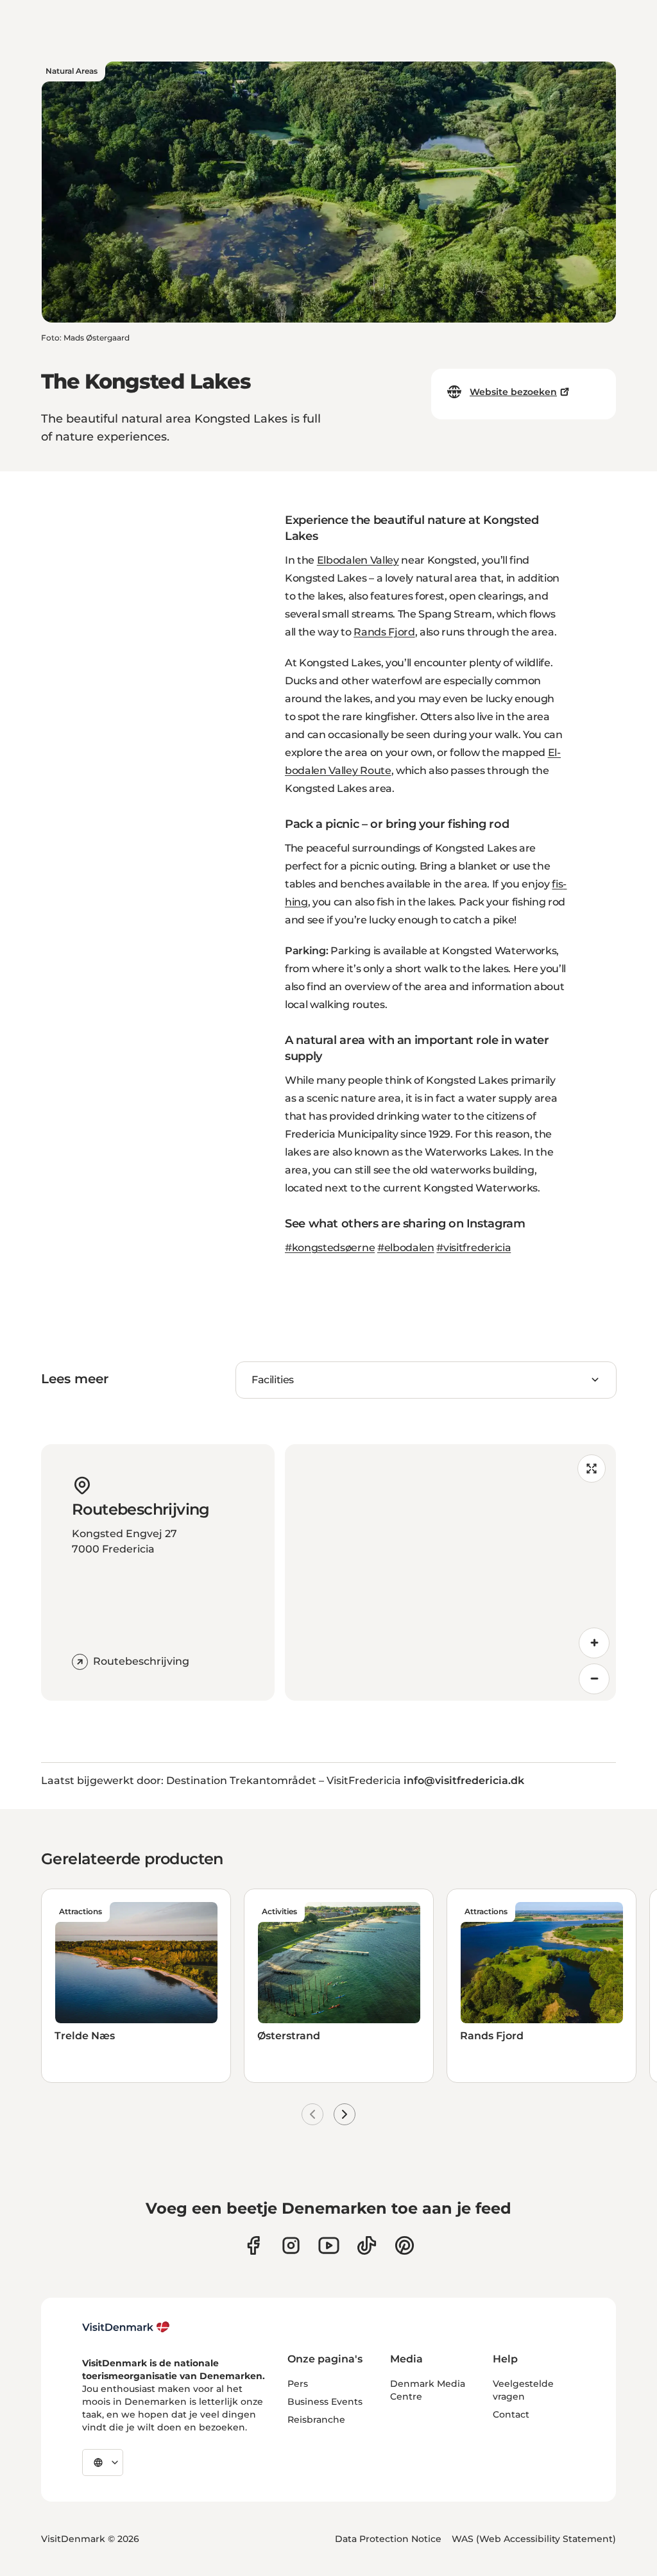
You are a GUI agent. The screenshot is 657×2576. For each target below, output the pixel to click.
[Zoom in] (594, 1643)
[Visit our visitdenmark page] (329, 2245)
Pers (298, 2384)
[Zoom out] (594, 1679)
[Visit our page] (291, 2245)
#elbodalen (406, 1248)
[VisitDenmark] (126, 2327)
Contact (511, 2414)
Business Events (325, 2402)
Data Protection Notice (388, 2539)
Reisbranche (316, 2420)
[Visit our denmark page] (253, 2245)
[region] (450, 1572)
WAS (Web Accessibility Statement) (534, 2539)
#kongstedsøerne (330, 1248)
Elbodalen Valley (358, 560)
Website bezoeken (513, 392)
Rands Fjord (384, 632)
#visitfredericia (474, 1248)
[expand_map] (592, 1469)
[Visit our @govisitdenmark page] (367, 2245)
